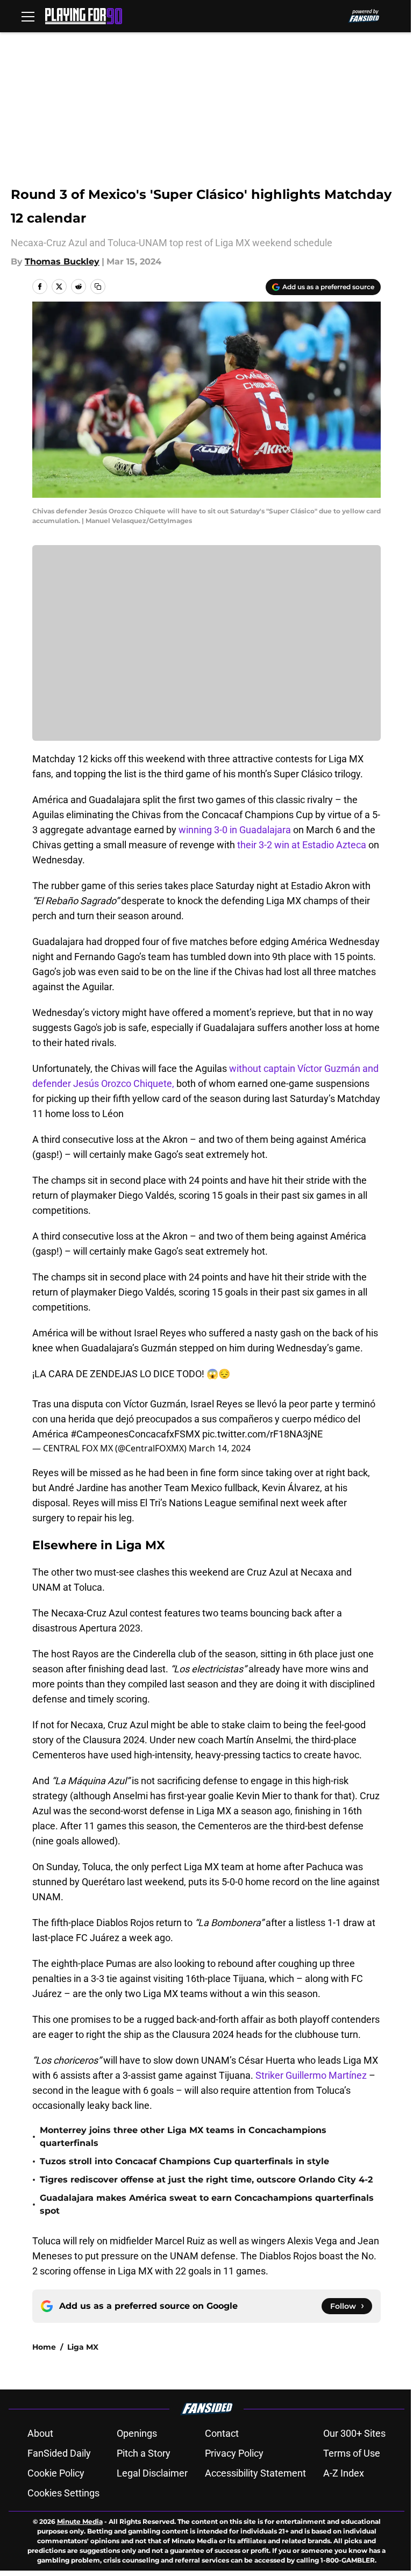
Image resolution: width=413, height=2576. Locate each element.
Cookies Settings (63, 2493)
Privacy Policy (234, 2453)
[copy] (98, 287)
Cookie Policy (56, 2473)
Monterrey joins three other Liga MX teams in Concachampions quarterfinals (183, 2137)
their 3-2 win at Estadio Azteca (303, 845)
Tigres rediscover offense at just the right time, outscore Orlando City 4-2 (206, 2180)
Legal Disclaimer (152, 2473)
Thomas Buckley (62, 262)
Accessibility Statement (255, 2473)
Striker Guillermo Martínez (311, 2075)
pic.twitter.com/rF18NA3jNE (262, 1434)
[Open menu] (28, 16)
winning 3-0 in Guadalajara (235, 830)
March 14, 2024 (220, 1448)
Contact (222, 2433)
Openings (137, 2433)
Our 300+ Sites (354, 2433)
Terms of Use (352, 2453)
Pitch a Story (144, 2453)
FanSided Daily (59, 2453)
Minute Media (80, 2521)
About (40, 2433)
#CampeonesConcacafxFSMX (135, 1434)
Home (44, 2347)
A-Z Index (344, 2473)
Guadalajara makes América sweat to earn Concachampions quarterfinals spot (207, 2204)
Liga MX (83, 2347)
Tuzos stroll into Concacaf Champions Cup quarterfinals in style (184, 2161)
